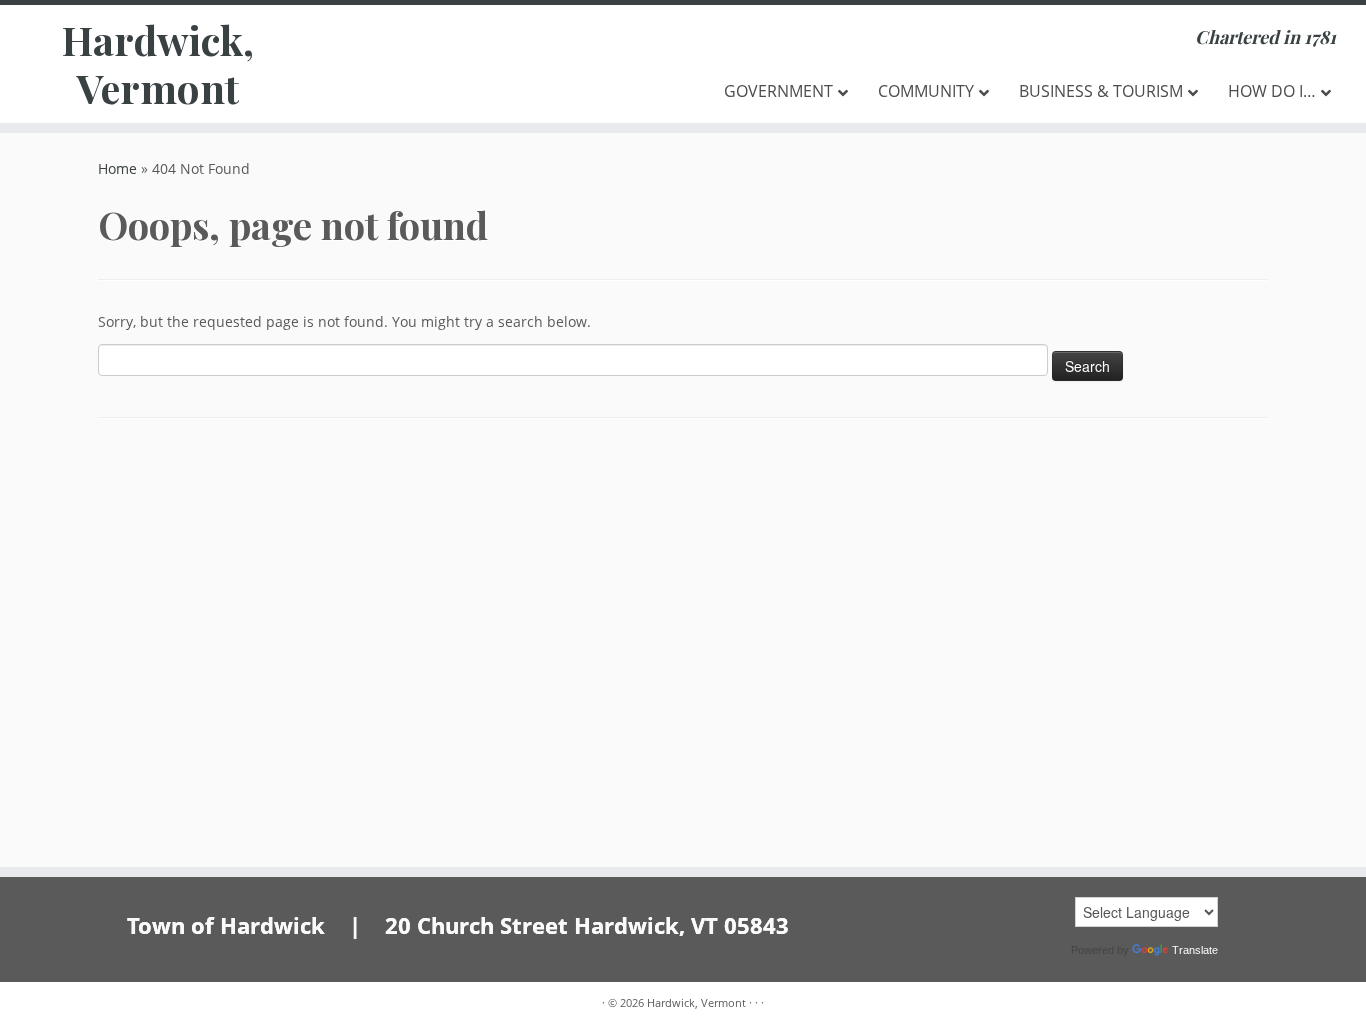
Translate (1195, 950)
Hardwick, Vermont (158, 64)
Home (117, 168)
